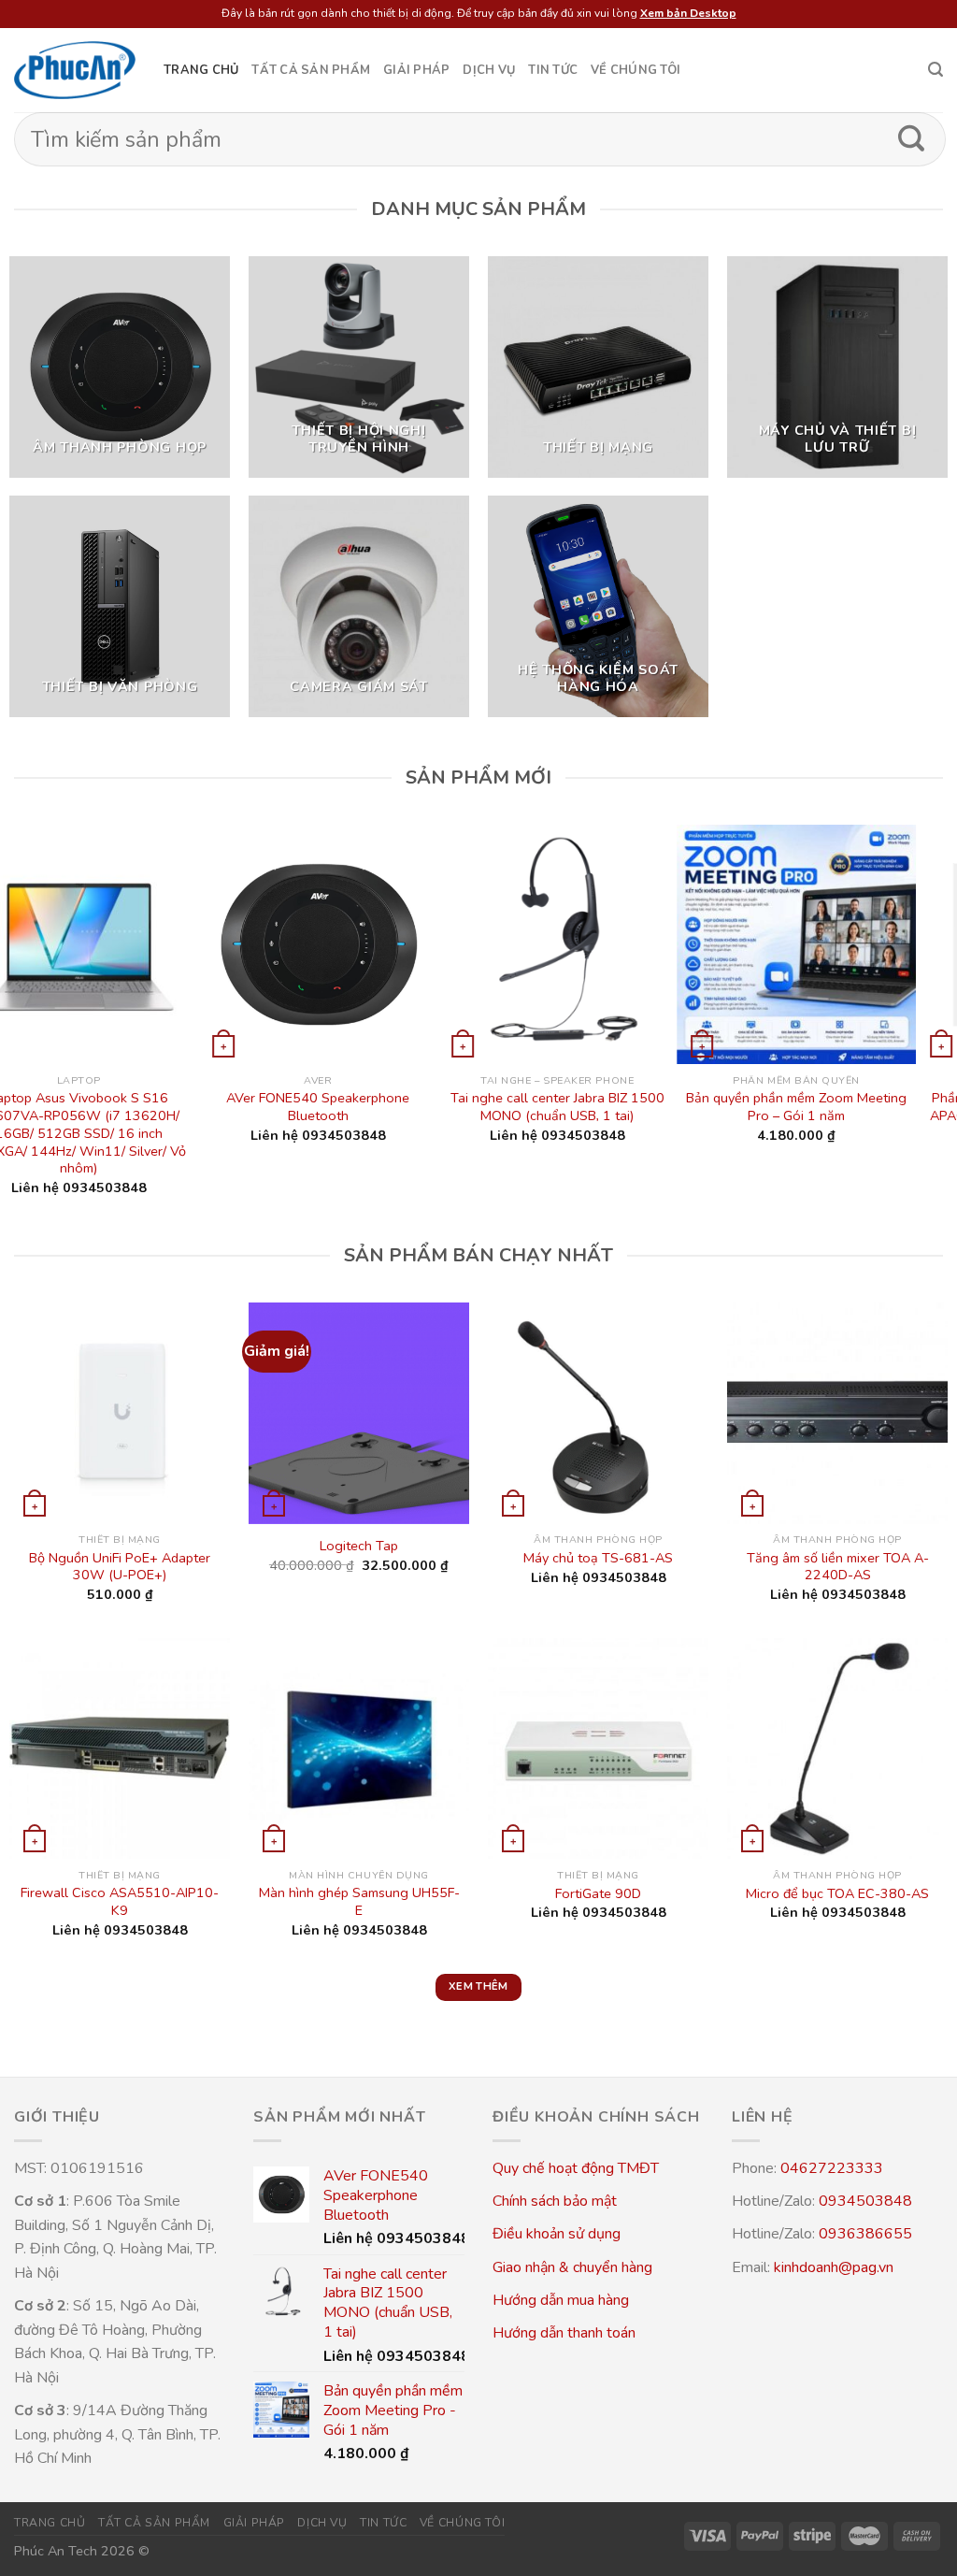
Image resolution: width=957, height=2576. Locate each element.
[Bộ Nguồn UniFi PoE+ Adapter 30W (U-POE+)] (120, 1413)
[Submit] (912, 139)
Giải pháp (416, 70)
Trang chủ (201, 70)
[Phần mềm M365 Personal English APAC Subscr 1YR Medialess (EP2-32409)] (478, 944)
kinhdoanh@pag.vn (834, 2267)
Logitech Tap (359, 1546)
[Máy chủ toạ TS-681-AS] (598, 1413)
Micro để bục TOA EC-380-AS (837, 1894)
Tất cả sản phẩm (311, 70)
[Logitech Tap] (359, 1413)
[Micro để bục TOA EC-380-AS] (837, 1749)
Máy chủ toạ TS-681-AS (598, 1558)
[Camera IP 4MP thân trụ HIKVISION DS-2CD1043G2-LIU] (718, 944)
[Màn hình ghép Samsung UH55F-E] (359, 1749)
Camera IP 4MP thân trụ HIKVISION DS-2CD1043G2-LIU (717, 1107)
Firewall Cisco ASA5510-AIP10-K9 (120, 1901)
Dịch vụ (489, 70)
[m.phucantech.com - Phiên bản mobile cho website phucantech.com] (75, 71)
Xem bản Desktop (688, 13)
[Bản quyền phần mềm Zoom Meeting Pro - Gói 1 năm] (239, 944)
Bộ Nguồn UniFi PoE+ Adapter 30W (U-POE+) (120, 1567)
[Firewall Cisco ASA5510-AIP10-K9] (120, 1749)
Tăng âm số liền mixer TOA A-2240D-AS (838, 1567)
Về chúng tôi (636, 70)
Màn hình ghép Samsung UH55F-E (359, 1901)
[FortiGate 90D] (598, 1749)
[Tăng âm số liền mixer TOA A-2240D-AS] (837, 1413)
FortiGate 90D (598, 1894)
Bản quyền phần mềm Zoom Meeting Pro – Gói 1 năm (239, 1107)
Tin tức (553, 70)
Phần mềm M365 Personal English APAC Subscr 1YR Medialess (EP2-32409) (478, 1115)
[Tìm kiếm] (936, 70)
